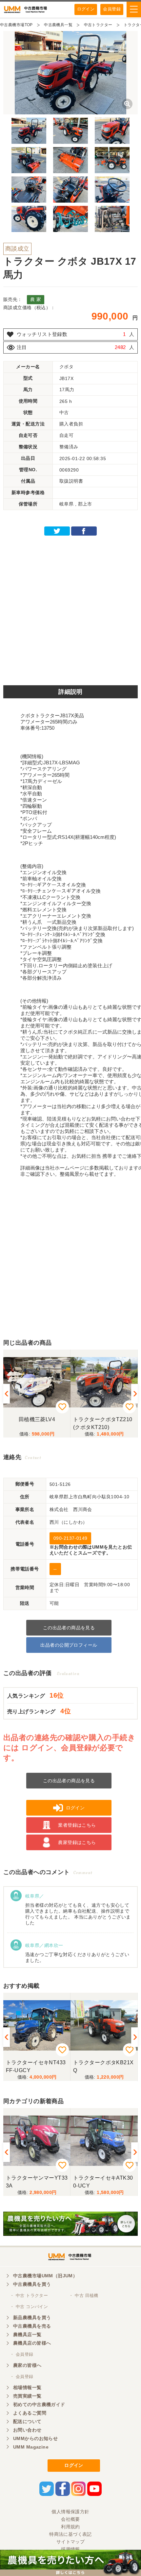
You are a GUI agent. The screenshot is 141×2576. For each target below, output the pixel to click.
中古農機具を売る (32, 2326)
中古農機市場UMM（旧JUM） (45, 2276)
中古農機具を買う (32, 2284)
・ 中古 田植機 (83, 2295)
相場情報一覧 (27, 2387)
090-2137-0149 (70, 1538)
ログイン (86, 9)
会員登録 (112, 9)
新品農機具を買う (32, 2318)
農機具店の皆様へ (32, 2343)
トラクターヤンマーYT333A (37, 2182)
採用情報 (70, 2549)
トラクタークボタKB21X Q (103, 2066)
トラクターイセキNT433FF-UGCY (36, 2066)
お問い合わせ (27, 2430)
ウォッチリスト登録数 (42, 334)
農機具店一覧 (27, 2335)
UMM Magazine (31, 2447)
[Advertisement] (70, 608)
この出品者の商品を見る (69, 1628)
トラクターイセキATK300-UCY (103, 2182)
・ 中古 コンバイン (29, 2307)
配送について (27, 2421)
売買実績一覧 (27, 2396)
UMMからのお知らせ (35, 2438)
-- (55, 1569)
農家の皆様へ (27, 2365)
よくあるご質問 (30, 2413)
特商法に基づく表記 (70, 2534)
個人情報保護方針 (70, 2512)
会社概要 (70, 2519)
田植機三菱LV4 (37, 1419)
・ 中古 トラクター (29, 2295)
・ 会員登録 (22, 2354)
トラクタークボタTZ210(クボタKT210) (103, 1423)
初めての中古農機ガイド (39, 2404)
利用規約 (70, 2527)
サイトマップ (71, 2542)
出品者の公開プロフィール (69, 1645)
